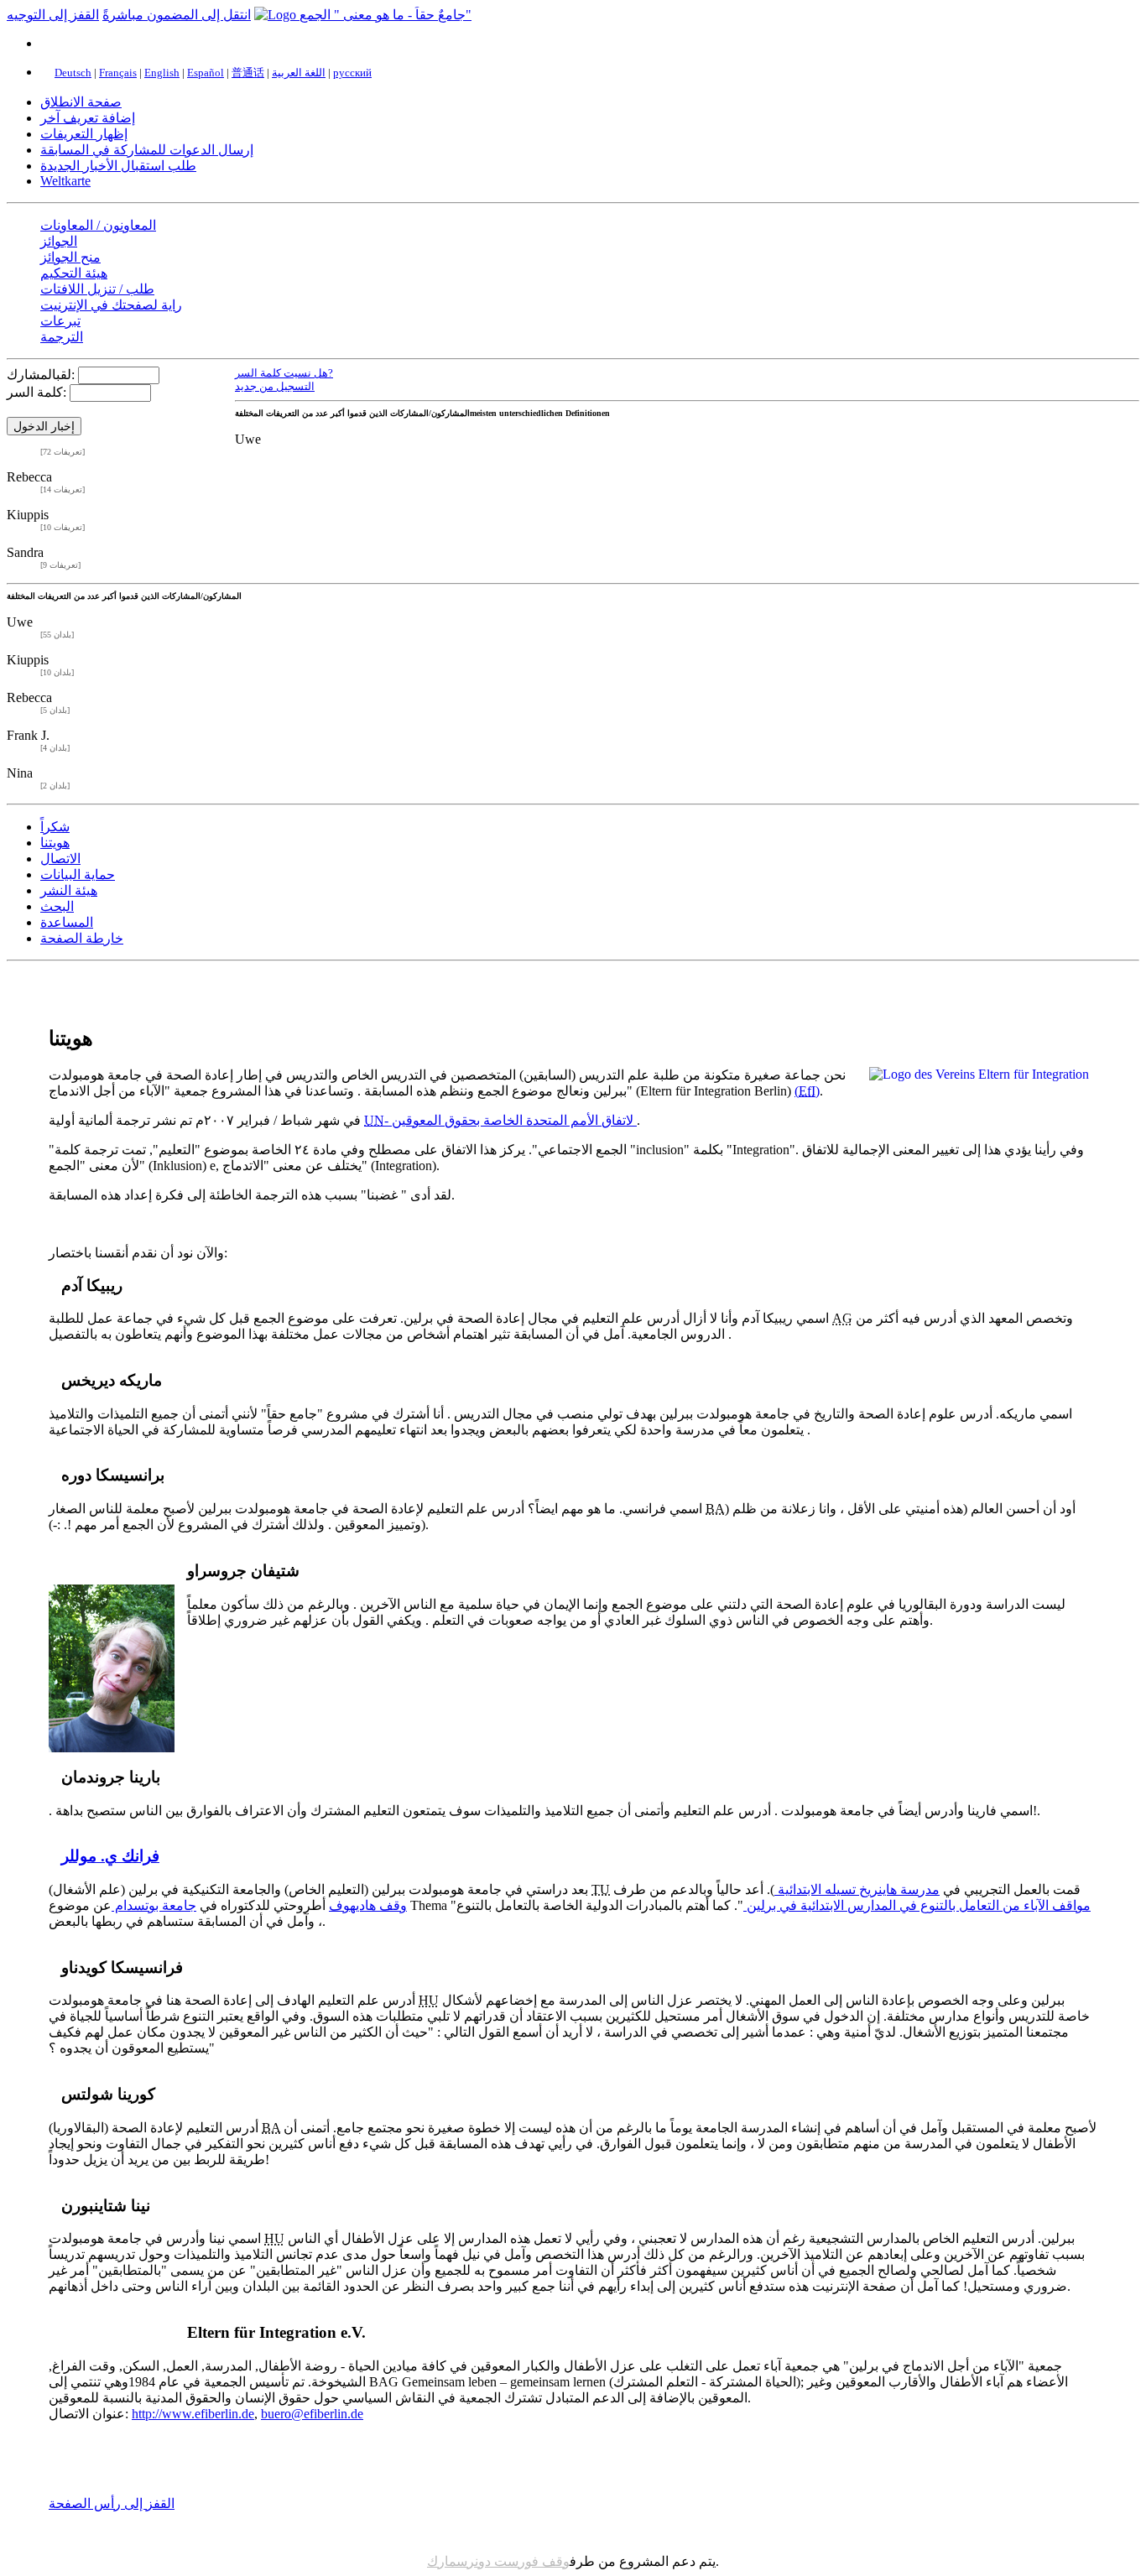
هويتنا (55, 843)
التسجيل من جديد (275, 386)
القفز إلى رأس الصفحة (112, 2503)
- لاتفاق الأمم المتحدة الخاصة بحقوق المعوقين (500, 1120)
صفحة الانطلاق (81, 102)
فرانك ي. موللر (110, 1856)
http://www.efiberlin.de (193, 2414)
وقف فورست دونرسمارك (498, 2561)
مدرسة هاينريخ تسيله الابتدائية (857, 1889)
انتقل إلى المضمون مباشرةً (177, 15)
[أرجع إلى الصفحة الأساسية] (363, 15)
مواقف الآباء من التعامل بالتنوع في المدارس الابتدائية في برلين (917, 1905)
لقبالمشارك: (41, 375)
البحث (57, 906)
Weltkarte (65, 181)
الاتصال (60, 859)
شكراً (55, 827)
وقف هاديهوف (368, 1905)
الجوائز (59, 241)
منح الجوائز (70, 257)
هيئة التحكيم (74, 273)
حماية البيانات (78, 874)
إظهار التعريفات (84, 134)
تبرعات (60, 321)
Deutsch (73, 73)
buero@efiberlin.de (312, 2414)
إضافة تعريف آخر (88, 118)
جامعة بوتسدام (154, 1905)
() (807, 1091)
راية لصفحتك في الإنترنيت (111, 305)
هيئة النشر (69, 890)
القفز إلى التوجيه (53, 15)
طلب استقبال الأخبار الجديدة (118, 166)
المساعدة (67, 922)
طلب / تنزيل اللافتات (97, 289)
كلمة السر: (36, 392)
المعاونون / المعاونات (98, 225)
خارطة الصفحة (82, 938)
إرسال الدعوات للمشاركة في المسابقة (147, 150)
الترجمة (62, 337)
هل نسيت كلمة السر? (284, 373)
